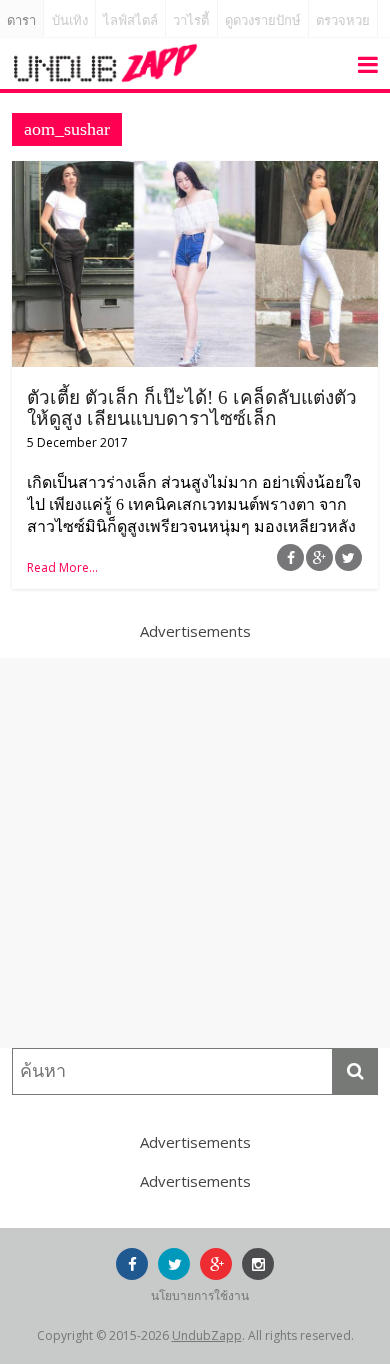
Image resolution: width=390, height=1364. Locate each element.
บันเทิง (70, 20)
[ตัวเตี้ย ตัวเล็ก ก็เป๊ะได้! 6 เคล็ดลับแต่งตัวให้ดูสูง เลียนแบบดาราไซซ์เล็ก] (195, 173)
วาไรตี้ (191, 20)
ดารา (21, 20)
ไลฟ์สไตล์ (130, 20)
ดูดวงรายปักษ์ (263, 20)
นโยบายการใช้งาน (200, 1295)
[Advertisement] (195, 853)
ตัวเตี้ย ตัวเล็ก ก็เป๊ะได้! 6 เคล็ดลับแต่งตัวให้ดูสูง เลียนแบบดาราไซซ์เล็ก (192, 408)
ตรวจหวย (343, 20)
